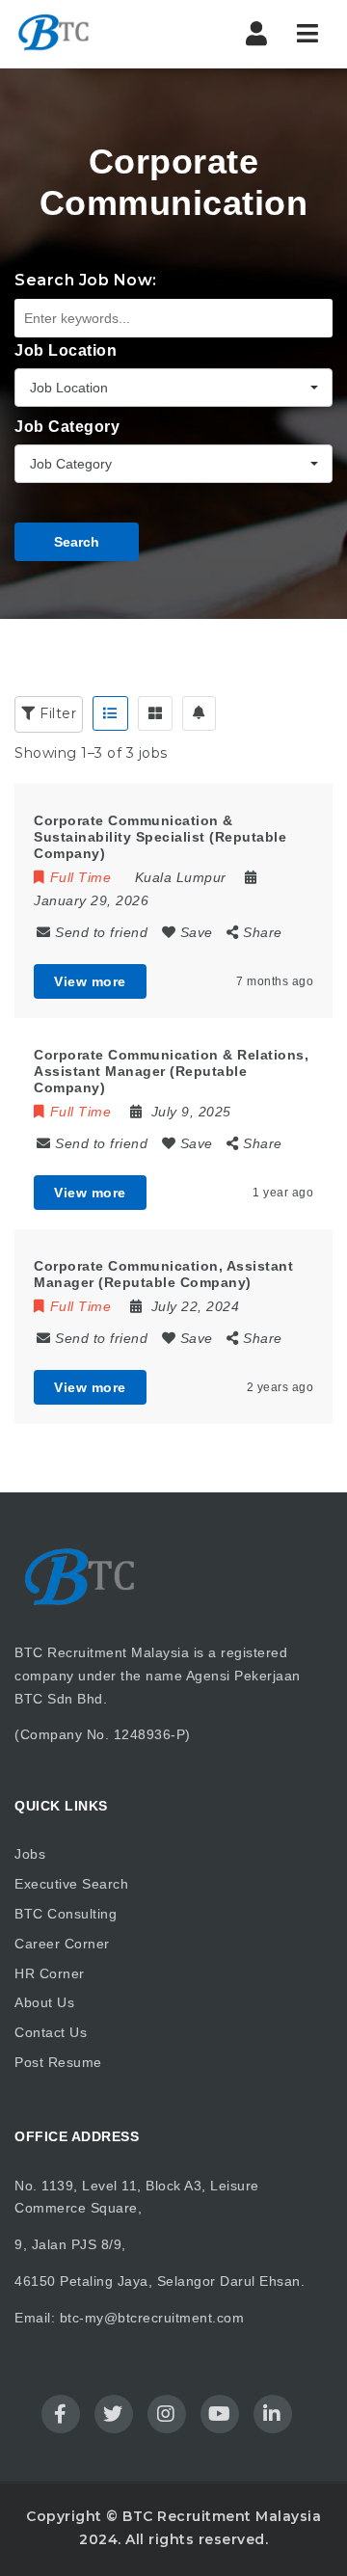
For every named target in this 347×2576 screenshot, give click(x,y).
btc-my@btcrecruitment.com (152, 2318)
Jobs (30, 1854)
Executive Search (71, 1884)
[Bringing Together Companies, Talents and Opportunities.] (96, 34)
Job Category (67, 427)
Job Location (66, 350)
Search (77, 542)
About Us (44, 2002)
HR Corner (50, 1973)
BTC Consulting (66, 1914)
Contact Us (51, 2032)
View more (90, 981)
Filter (56, 713)
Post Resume (58, 2062)
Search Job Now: (86, 280)
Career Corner (62, 1944)
